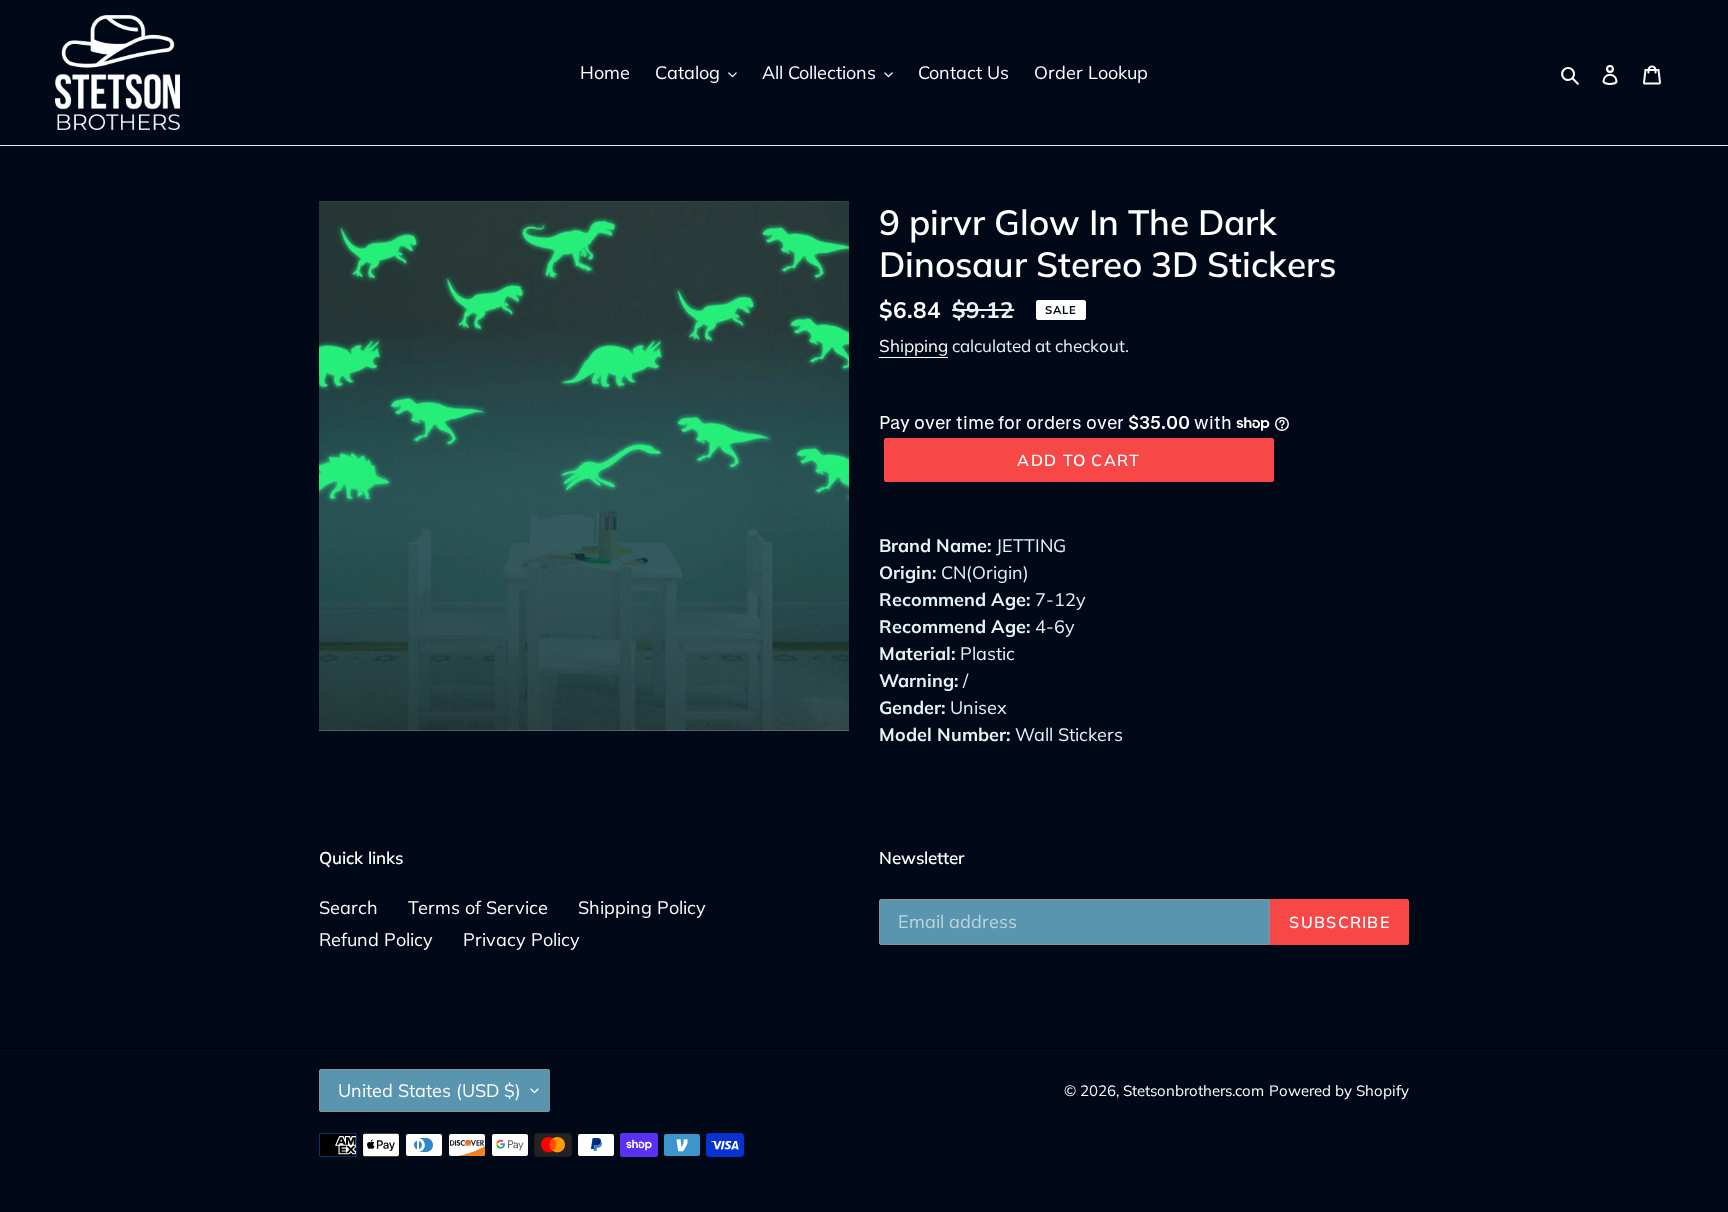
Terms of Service (478, 907)
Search (348, 907)
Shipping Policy (642, 907)
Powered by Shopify (1339, 1090)
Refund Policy (376, 939)
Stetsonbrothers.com (1193, 1090)
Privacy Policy (521, 939)
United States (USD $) (429, 1090)
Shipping (913, 345)
